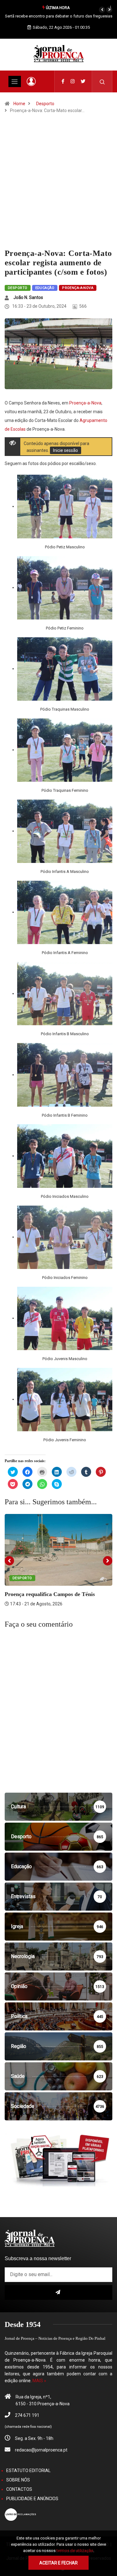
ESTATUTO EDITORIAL (28, 2471)
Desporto (45, 104)
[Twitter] (83, 81)
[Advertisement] (58, 187)
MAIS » (39, 2381)
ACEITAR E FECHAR (58, 2563)
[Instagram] (73, 81)
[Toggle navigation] (15, 81)
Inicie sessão (66, 450)
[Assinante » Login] (31, 81)
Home (19, 104)
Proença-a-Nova (78, 288)
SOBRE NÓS (18, 2480)
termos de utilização (75, 2551)
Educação (45, 288)
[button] (102, 10)
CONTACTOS (19, 2489)
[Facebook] (63, 81)
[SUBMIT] (58, 2292)
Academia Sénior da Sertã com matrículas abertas (58, 16)
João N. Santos (28, 297)
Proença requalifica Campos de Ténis (50, 1594)
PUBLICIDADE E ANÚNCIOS (32, 2499)
